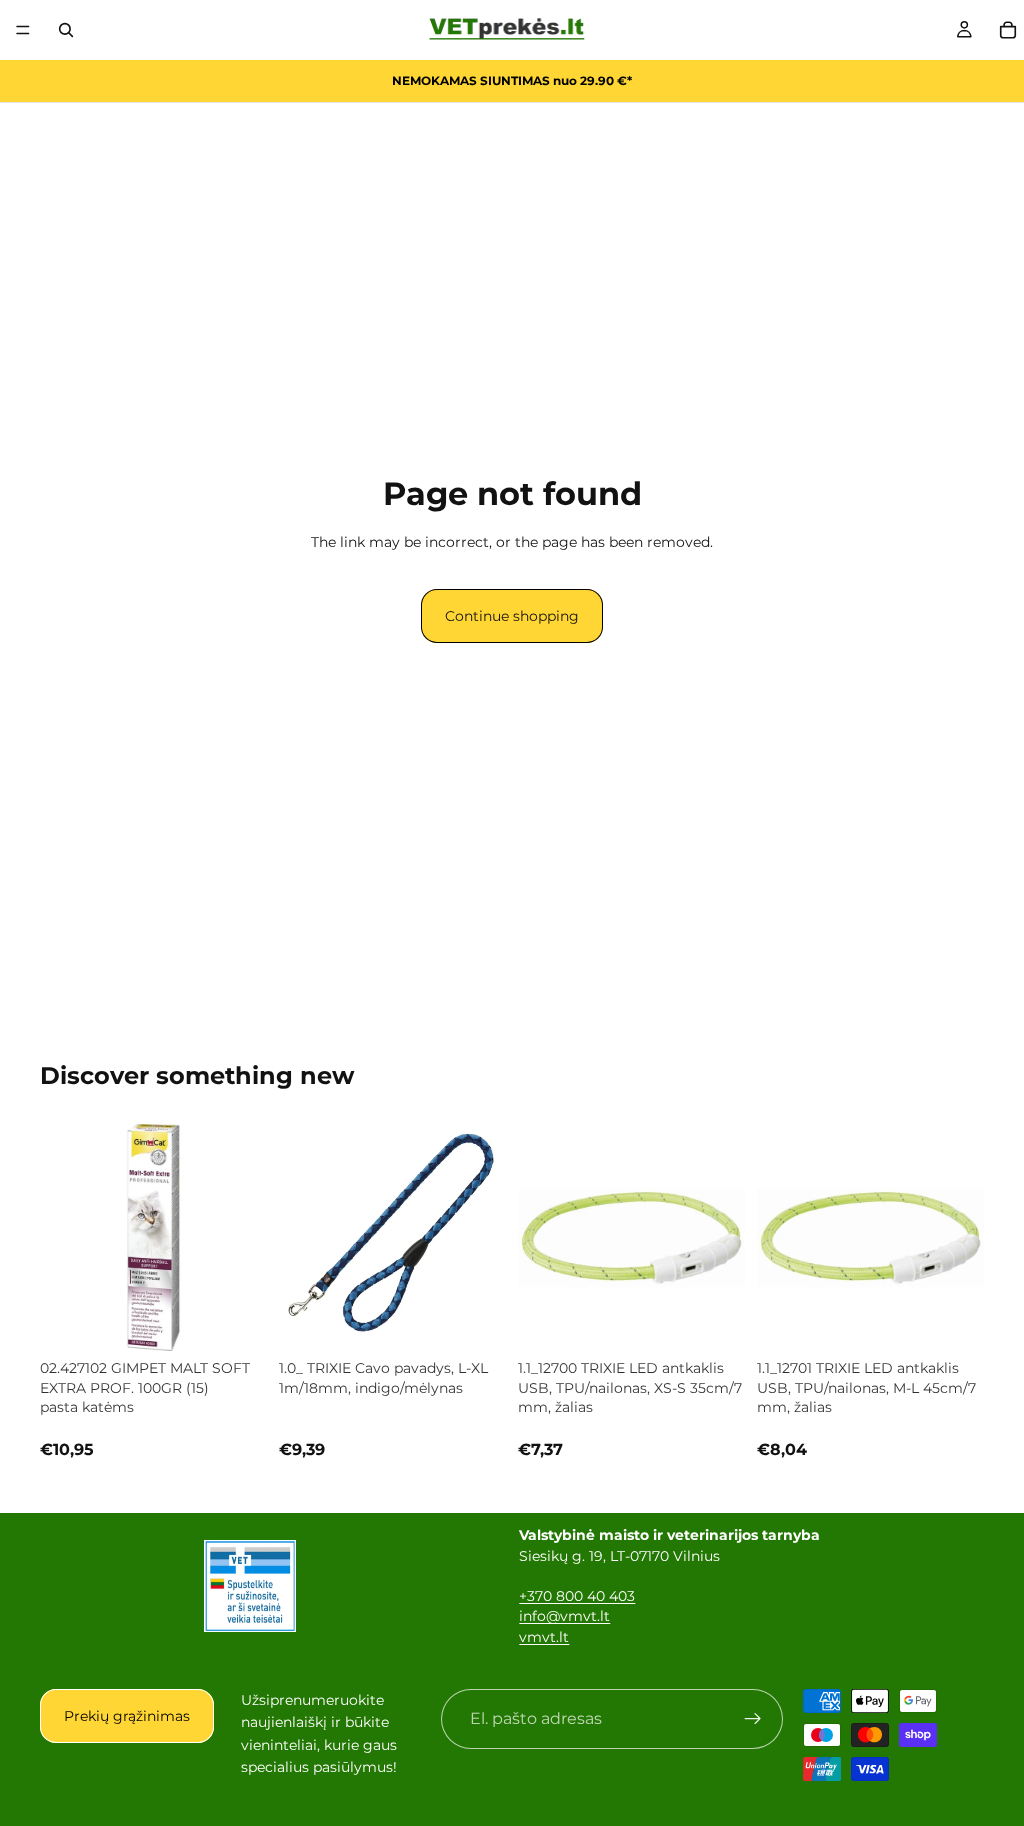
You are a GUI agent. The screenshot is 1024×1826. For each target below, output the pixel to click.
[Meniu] (23, 30)
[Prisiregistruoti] (753, 1719)
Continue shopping (512, 616)
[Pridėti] (236, 1320)
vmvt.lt (544, 1637)
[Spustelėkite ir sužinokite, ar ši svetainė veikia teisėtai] (250, 1586)
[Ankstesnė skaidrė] (540, 1238)
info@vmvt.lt (564, 1616)
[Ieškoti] (66, 30)
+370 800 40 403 (577, 1596)
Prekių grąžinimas (127, 1716)
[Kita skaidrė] (723, 1238)
